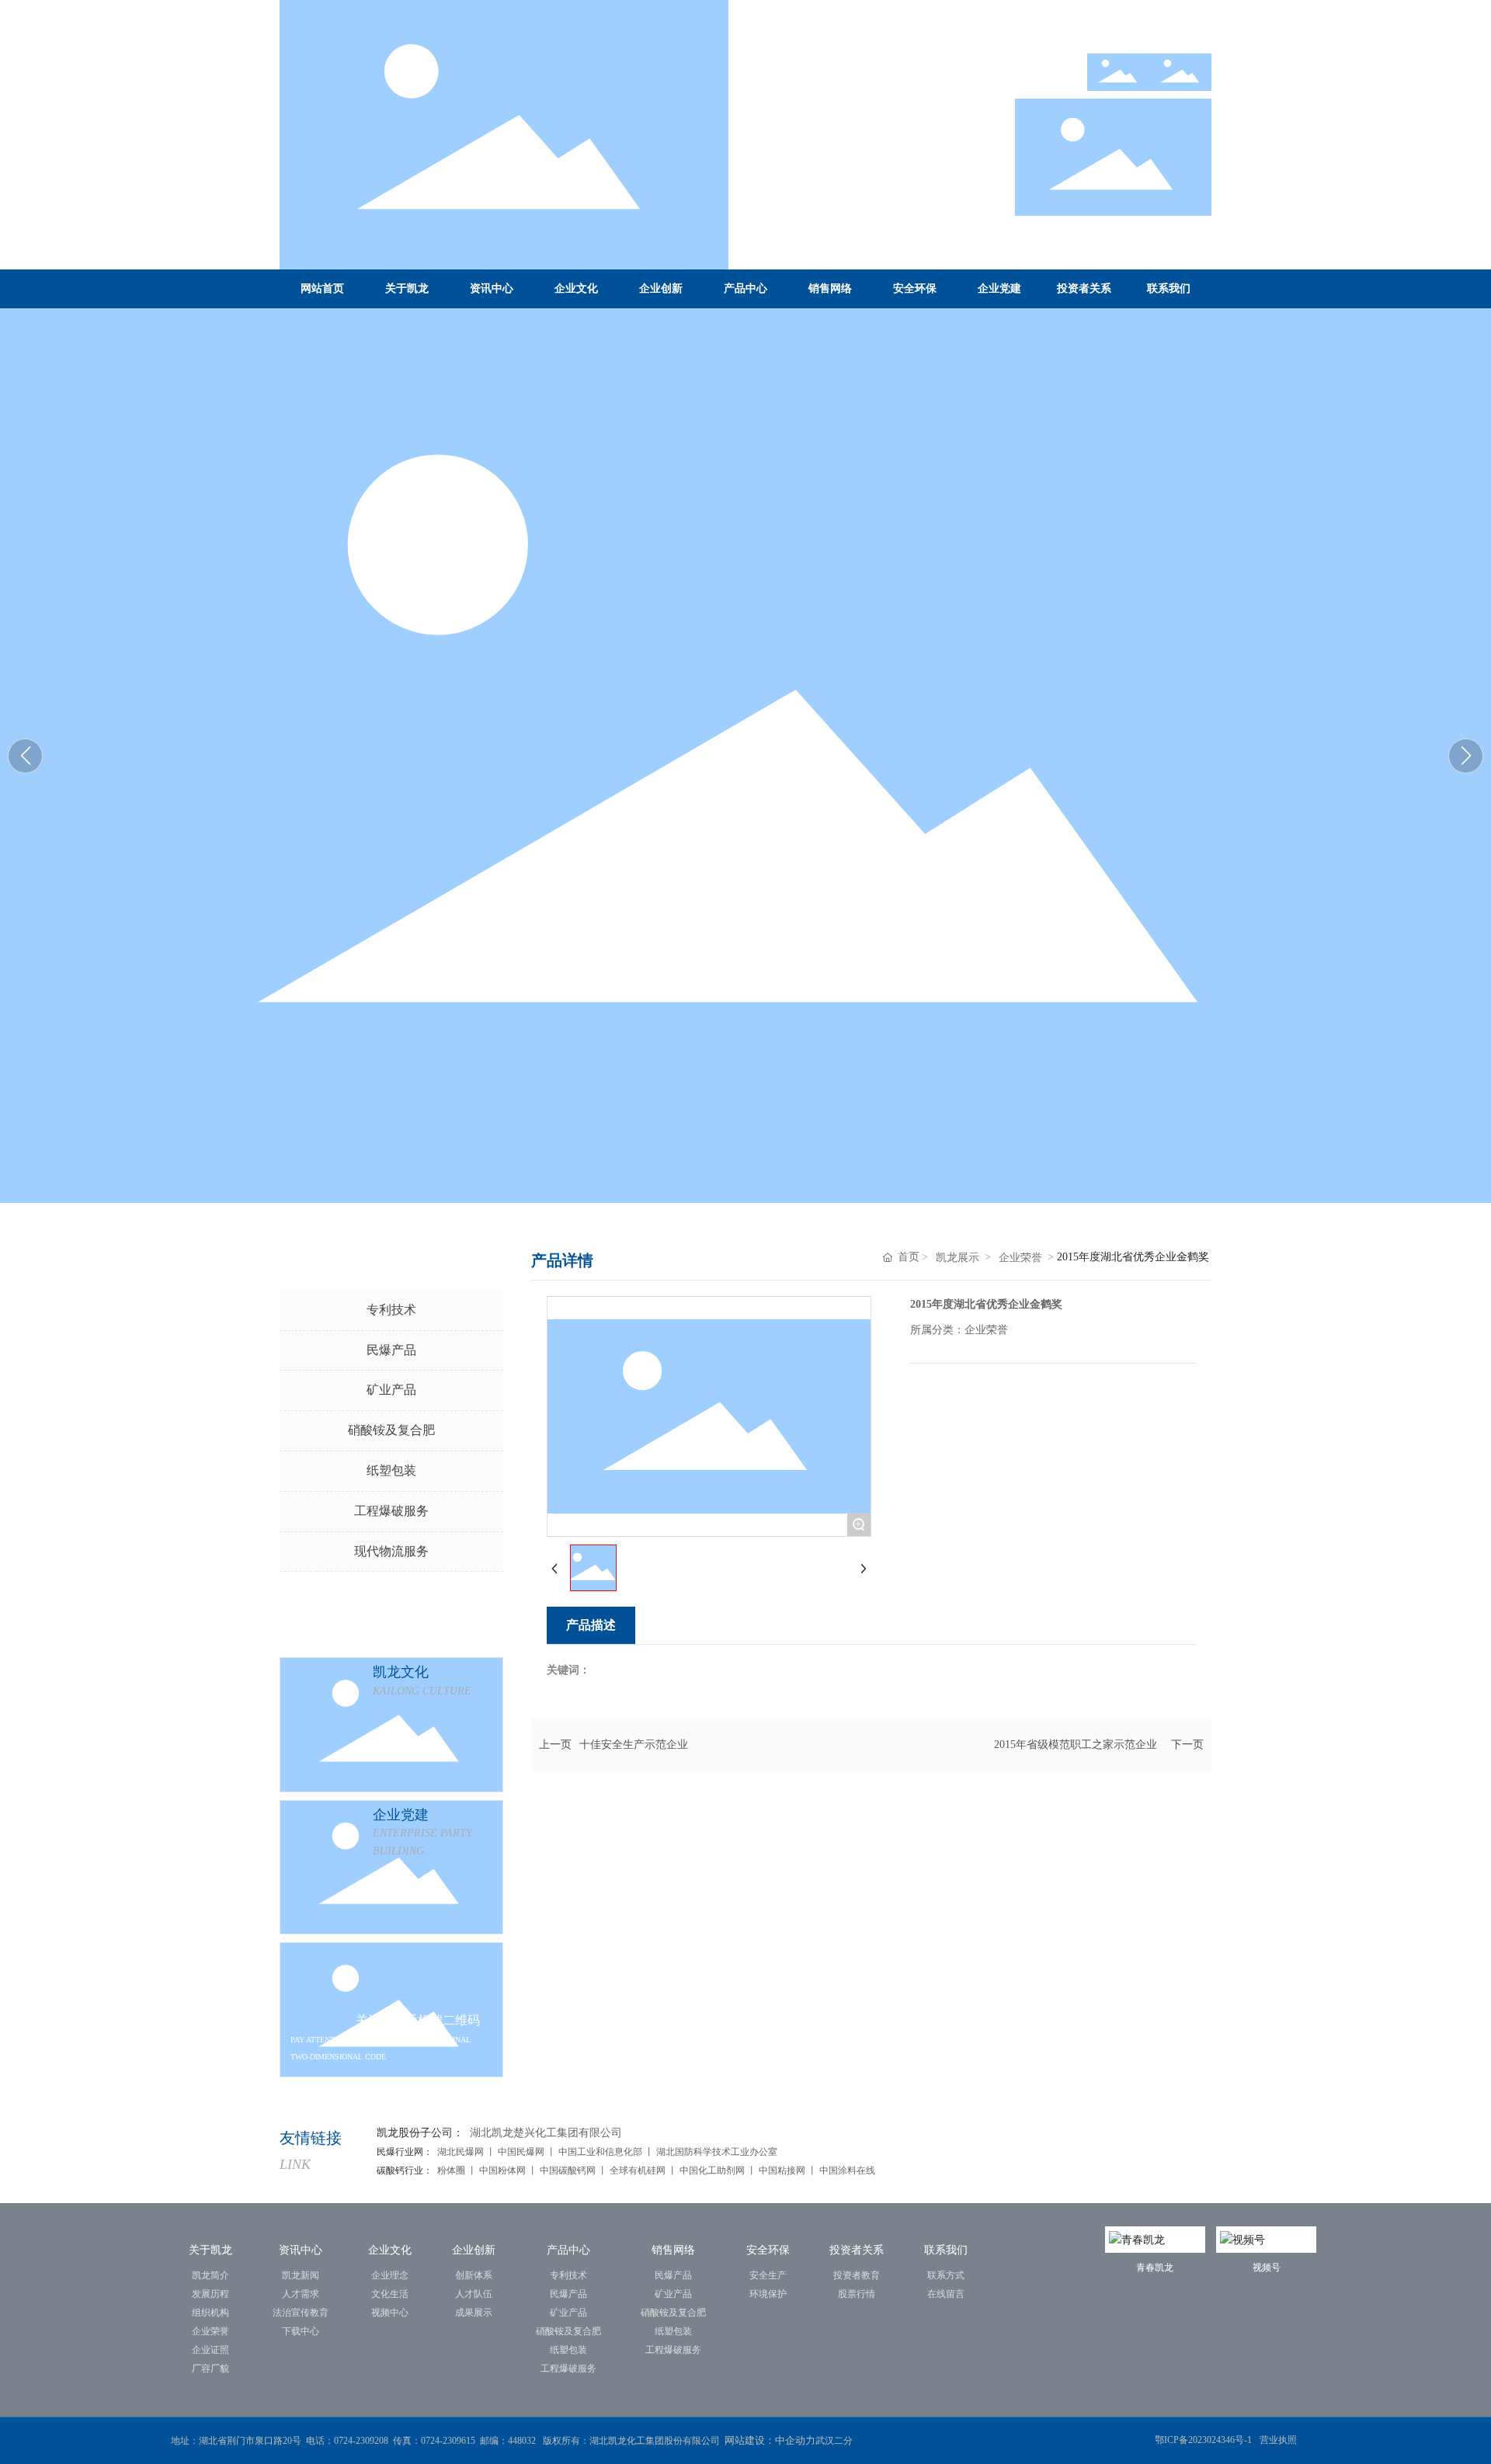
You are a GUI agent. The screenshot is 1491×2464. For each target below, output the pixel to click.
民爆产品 (391, 1350)
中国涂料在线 (848, 2170)
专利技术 (391, 1310)
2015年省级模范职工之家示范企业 (1076, 1745)
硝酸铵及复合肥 (391, 1430)
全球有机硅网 (638, 2170)
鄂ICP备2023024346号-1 (1203, 2440)
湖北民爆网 (461, 2152)
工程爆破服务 (391, 1511)
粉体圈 (452, 2170)
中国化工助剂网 (713, 2170)
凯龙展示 (958, 1258)
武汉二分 (835, 2441)
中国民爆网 (521, 2152)
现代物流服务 (391, 1551)
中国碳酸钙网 (568, 2170)
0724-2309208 (361, 2441)
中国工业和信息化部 (600, 2152)
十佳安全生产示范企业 (634, 1745)
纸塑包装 (391, 1470)
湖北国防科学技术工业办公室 (717, 2152)
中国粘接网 (782, 2170)
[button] (1466, 756)
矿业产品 (391, 1390)
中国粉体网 (501, 2170)
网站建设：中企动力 (770, 2440)
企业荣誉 (1020, 1258)
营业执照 (1278, 2440)
